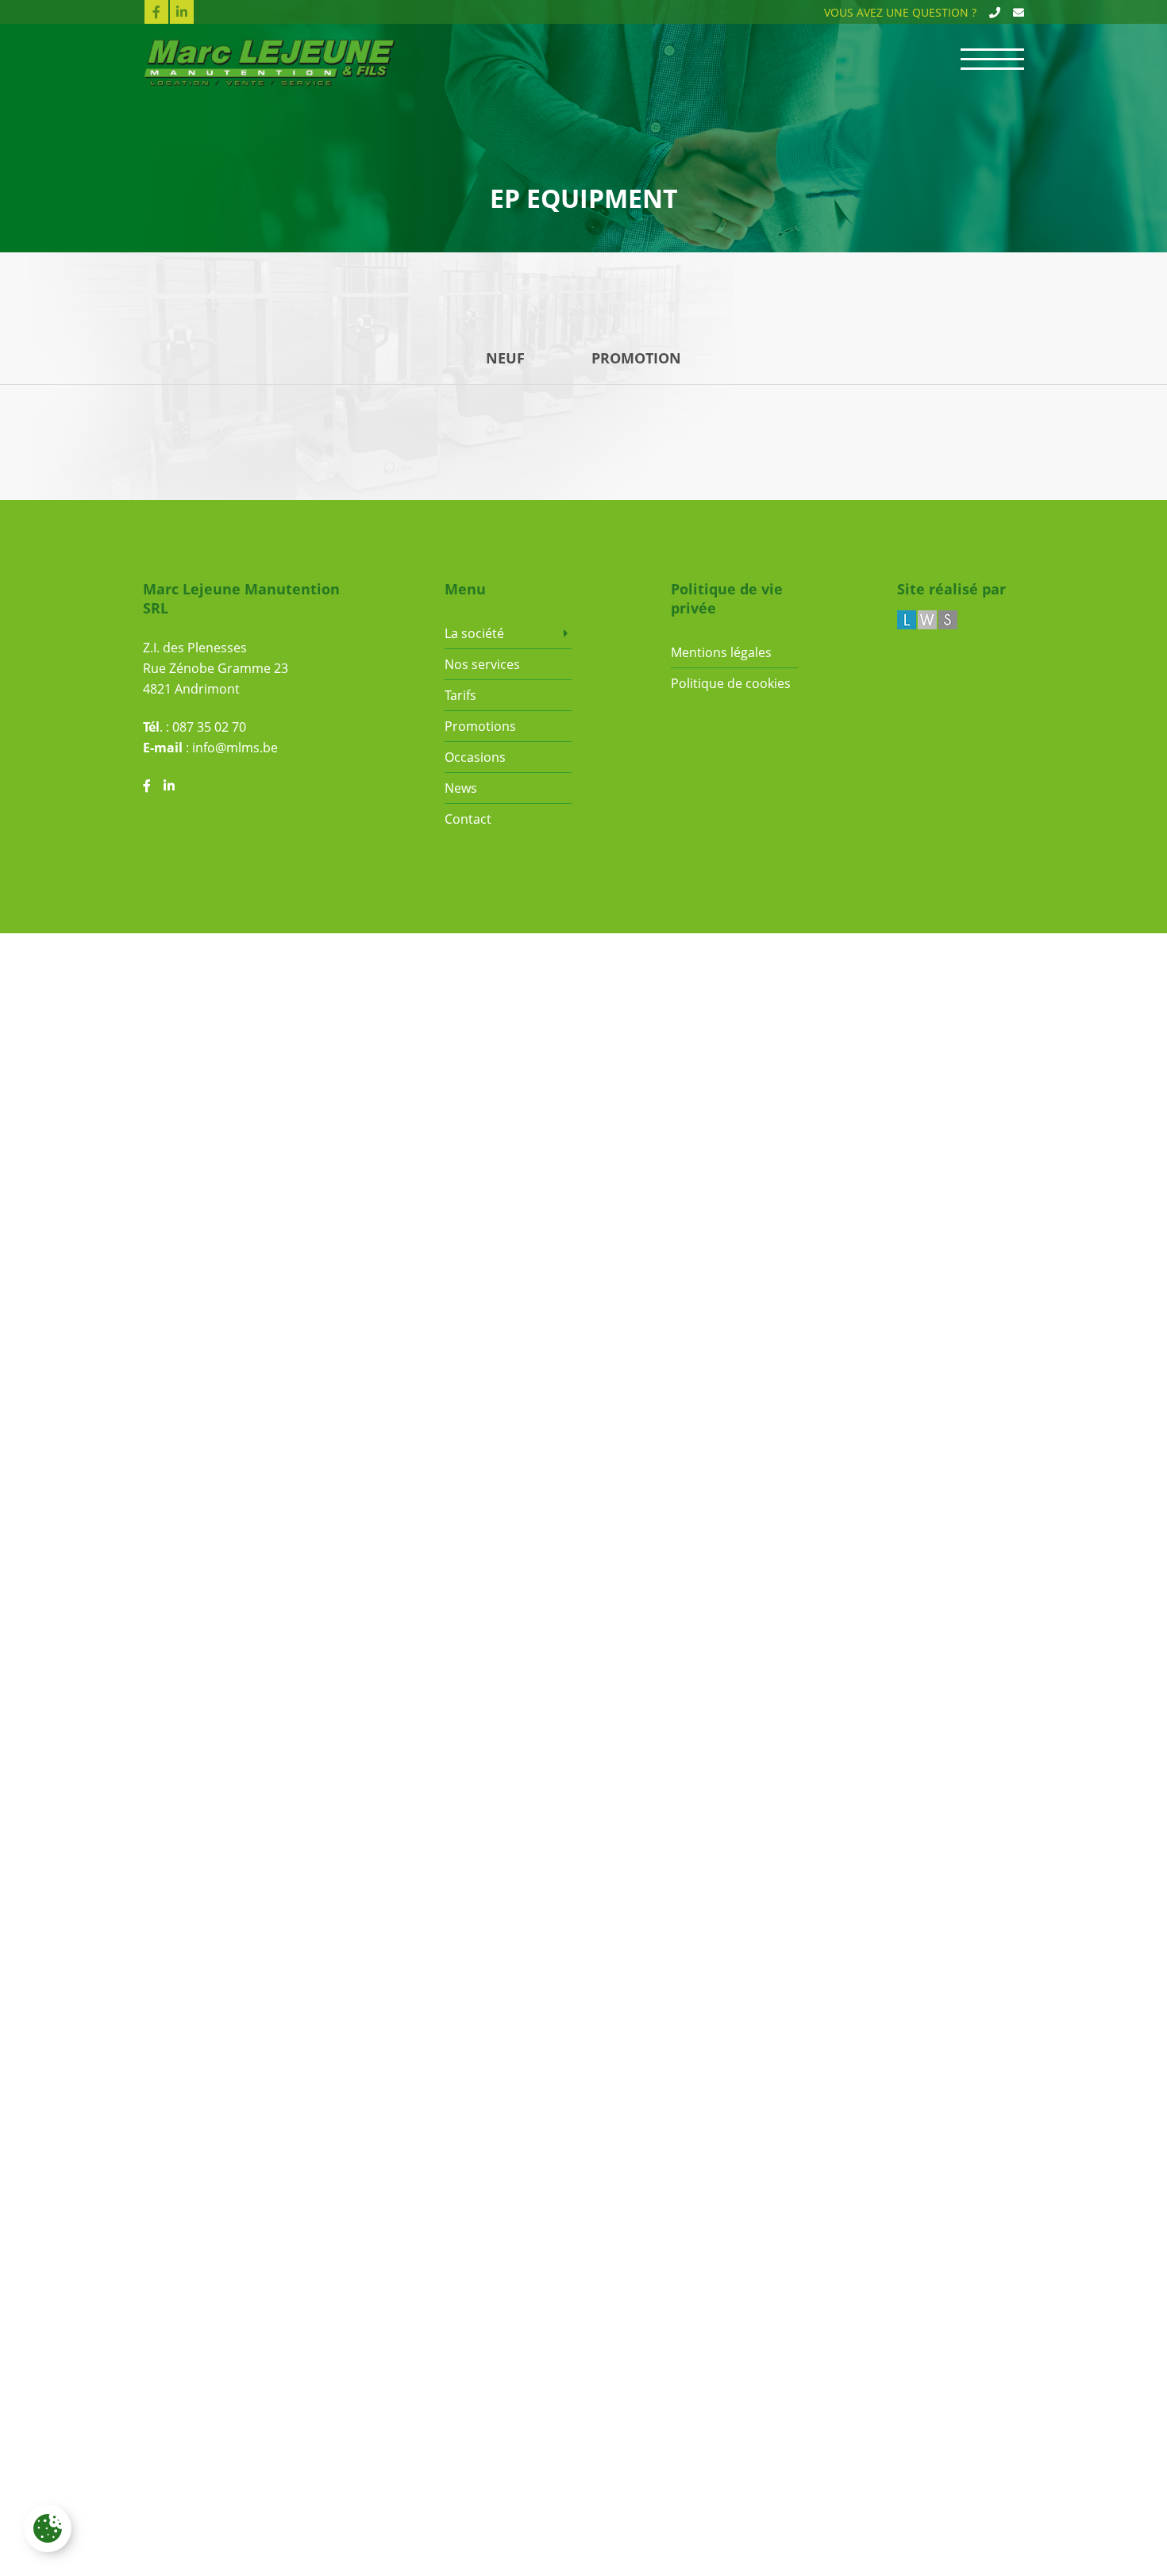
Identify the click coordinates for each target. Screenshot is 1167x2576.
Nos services (482, 664)
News (461, 788)
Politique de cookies (731, 683)
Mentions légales (721, 652)
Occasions (475, 757)
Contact (468, 819)
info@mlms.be (235, 748)
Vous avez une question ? (900, 12)
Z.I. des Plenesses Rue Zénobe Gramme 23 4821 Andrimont (216, 668)
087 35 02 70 (209, 727)
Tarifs (460, 695)
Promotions (480, 726)
